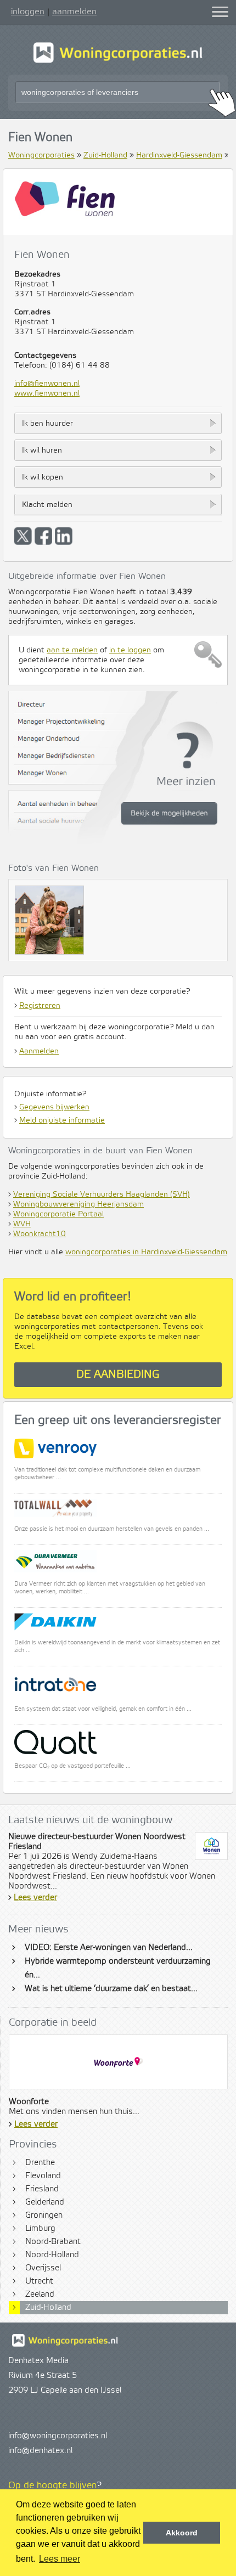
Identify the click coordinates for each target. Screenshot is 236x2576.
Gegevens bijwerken (54, 1107)
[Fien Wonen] (52, 923)
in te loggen (130, 650)
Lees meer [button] (60, 2559)
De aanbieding (118, 1375)
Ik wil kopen (43, 477)
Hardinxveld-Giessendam (179, 155)
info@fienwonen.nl (47, 384)
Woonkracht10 (40, 1234)
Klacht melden (47, 505)
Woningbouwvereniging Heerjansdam (78, 1204)
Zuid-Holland (105, 155)
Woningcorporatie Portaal (58, 1214)
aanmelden (74, 12)
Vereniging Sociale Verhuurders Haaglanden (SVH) (102, 1194)
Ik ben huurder (47, 424)
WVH (22, 1224)
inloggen (28, 12)
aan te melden (72, 650)
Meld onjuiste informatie (62, 1120)
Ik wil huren (42, 450)
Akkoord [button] (182, 2533)
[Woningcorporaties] (118, 61)
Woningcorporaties (41, 155)
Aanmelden (39, 1051)
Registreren (40, 1006)
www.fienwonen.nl (47, 393)
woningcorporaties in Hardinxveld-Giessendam (146, 1252)
